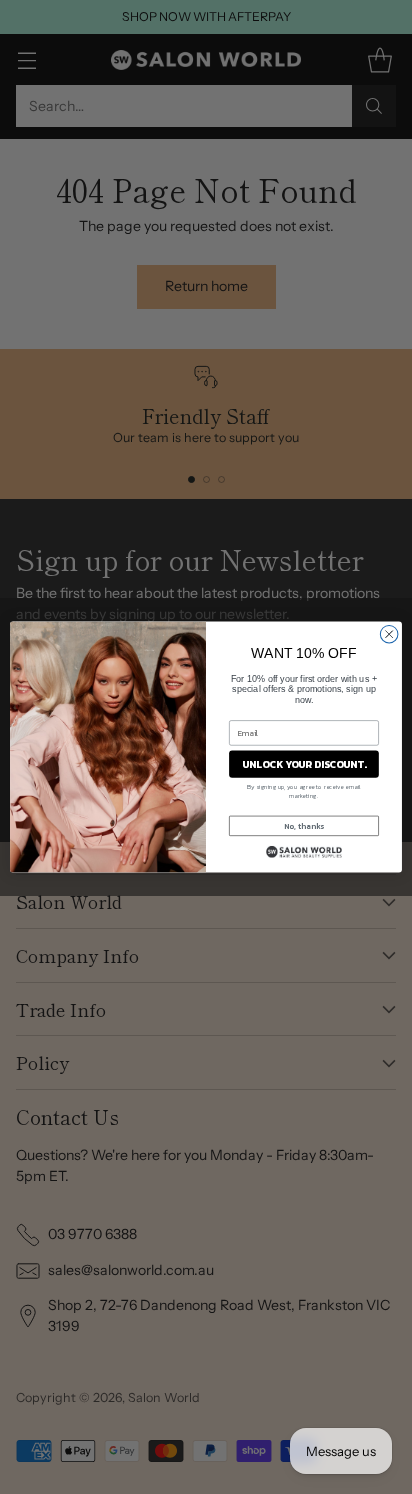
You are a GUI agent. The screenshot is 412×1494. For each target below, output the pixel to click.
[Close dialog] (389, 634)
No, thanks (304, 826)
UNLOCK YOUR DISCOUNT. (304, 764)
